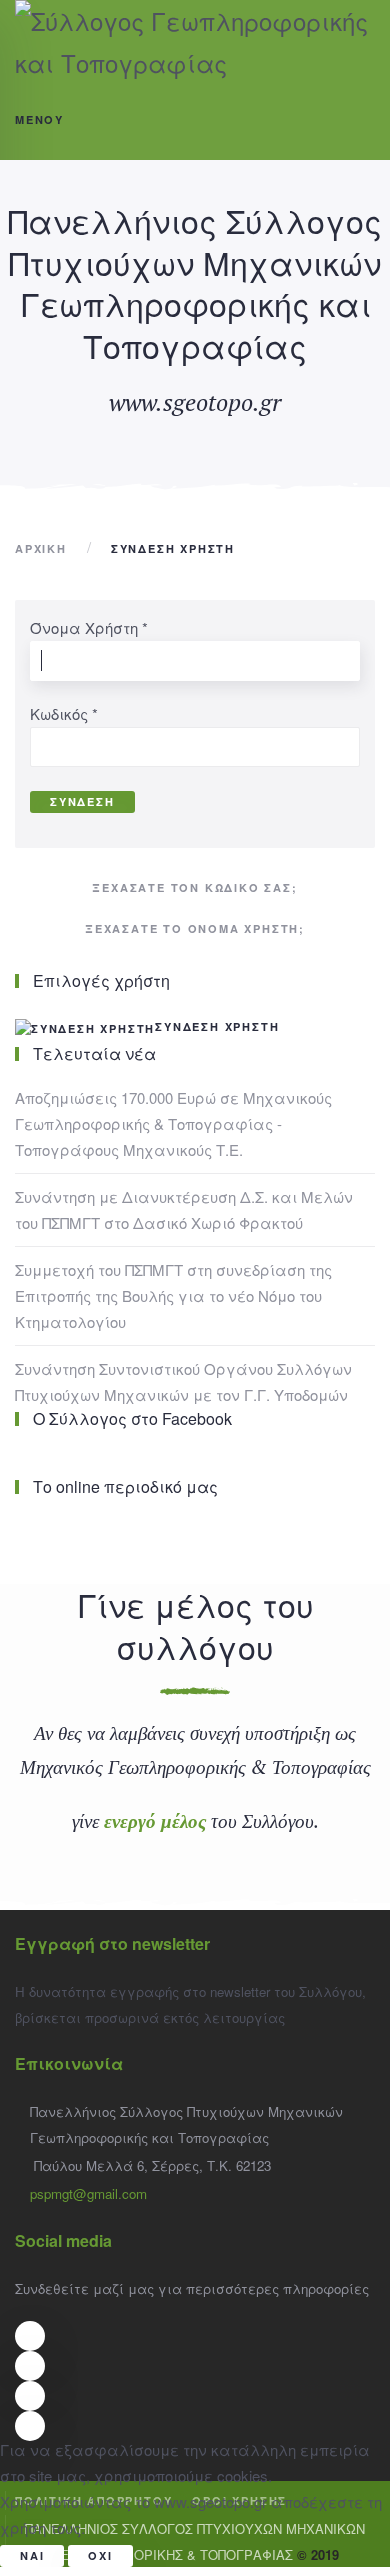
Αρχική (41, 548)
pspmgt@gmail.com (88, 2193)
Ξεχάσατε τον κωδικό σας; (194, 887)
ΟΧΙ (100, 2555)
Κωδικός (64, 713)
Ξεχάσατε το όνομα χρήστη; (195, 928)
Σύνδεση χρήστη (217, 1026)
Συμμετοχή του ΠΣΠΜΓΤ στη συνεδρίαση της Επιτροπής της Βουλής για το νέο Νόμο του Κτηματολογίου (173, 1295)
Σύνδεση (82, 801)
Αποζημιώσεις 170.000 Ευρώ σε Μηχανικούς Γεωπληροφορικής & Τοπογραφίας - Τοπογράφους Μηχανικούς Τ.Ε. (173, 1123)
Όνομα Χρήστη (89, 627)
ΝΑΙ (32, 2555)
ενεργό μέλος (155, 1821)
